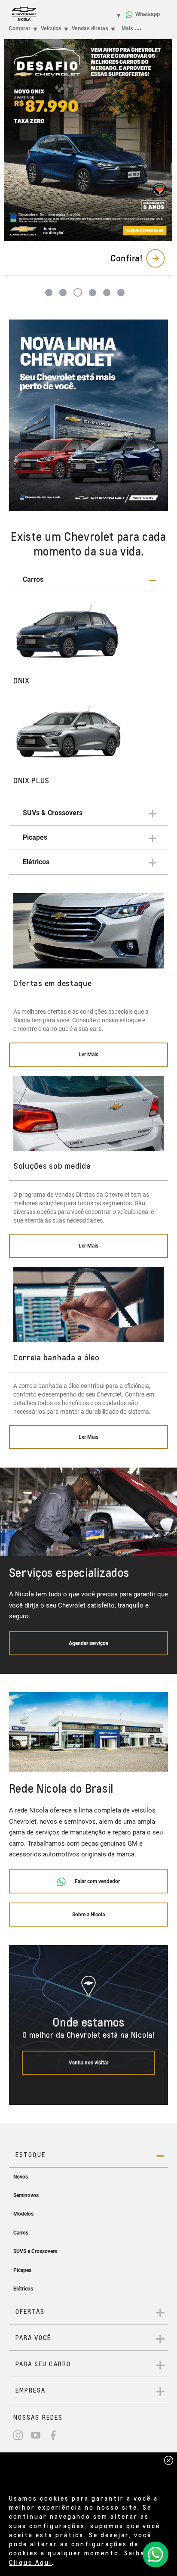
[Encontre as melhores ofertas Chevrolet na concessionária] (89, 415)
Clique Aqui (31, 2562)
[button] (89, 580)
